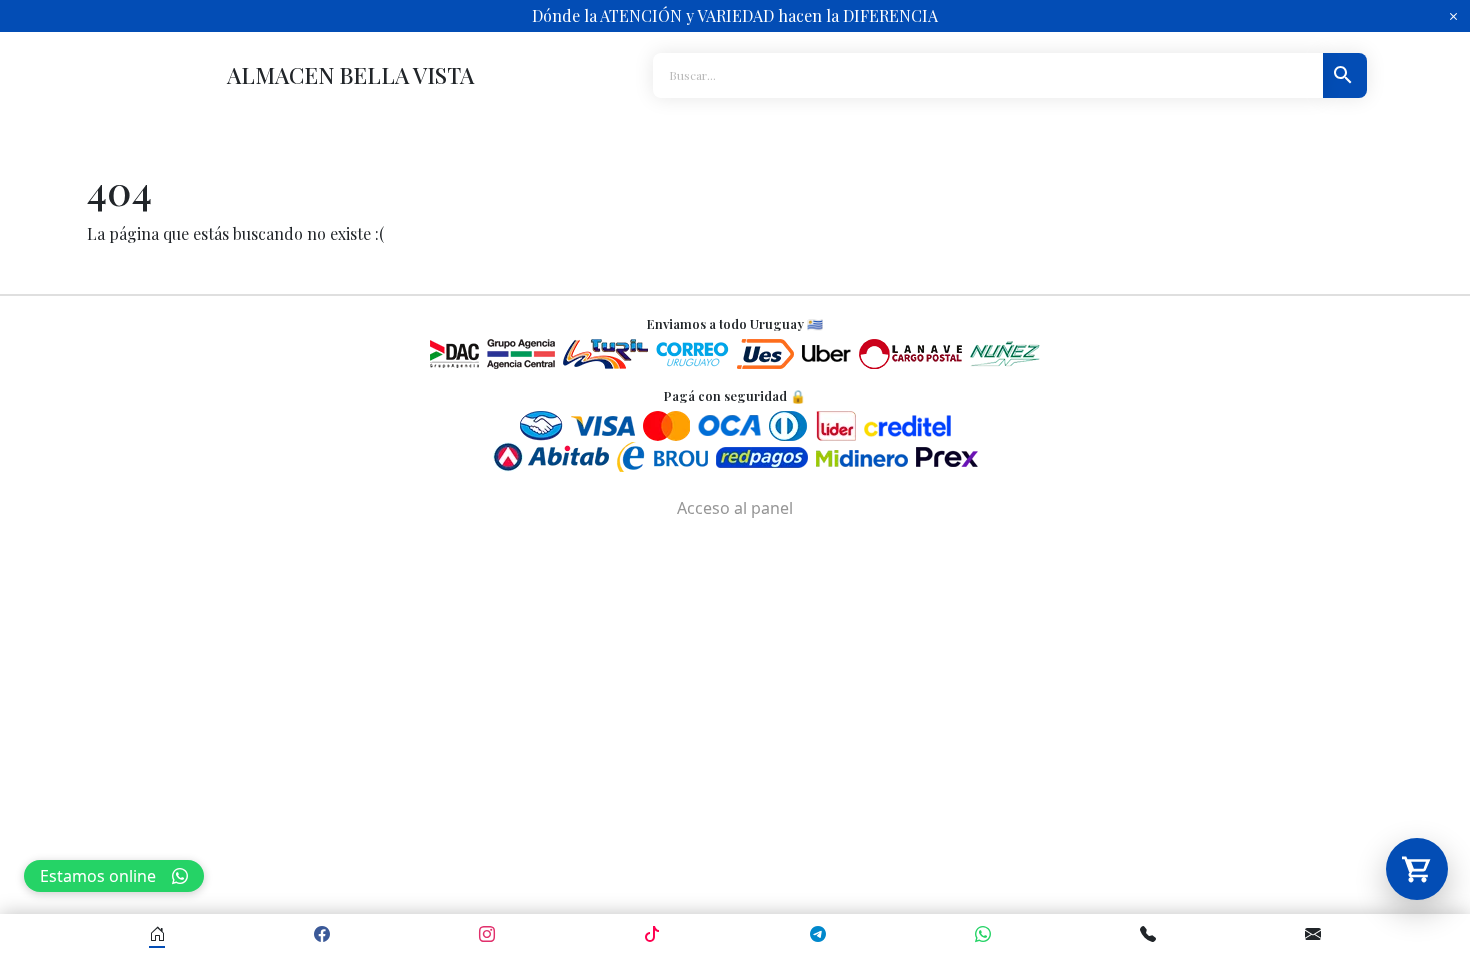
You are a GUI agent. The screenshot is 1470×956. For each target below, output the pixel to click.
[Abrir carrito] (1417, 869)
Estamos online (98, 876)
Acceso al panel (735, 508)
